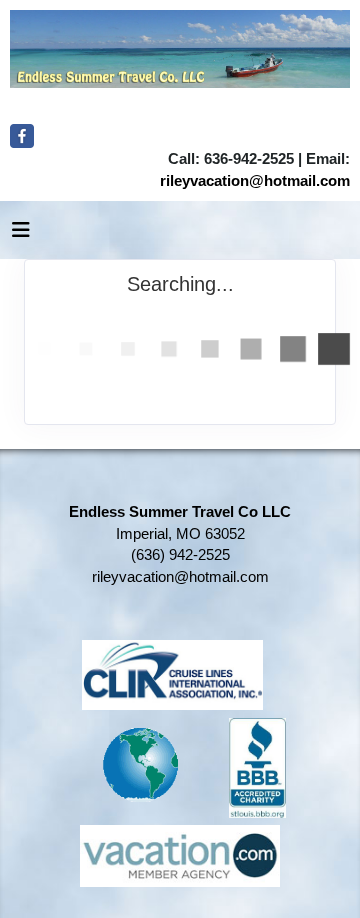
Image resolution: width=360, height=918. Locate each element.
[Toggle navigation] (21, 235)
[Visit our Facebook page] (22, 136)
